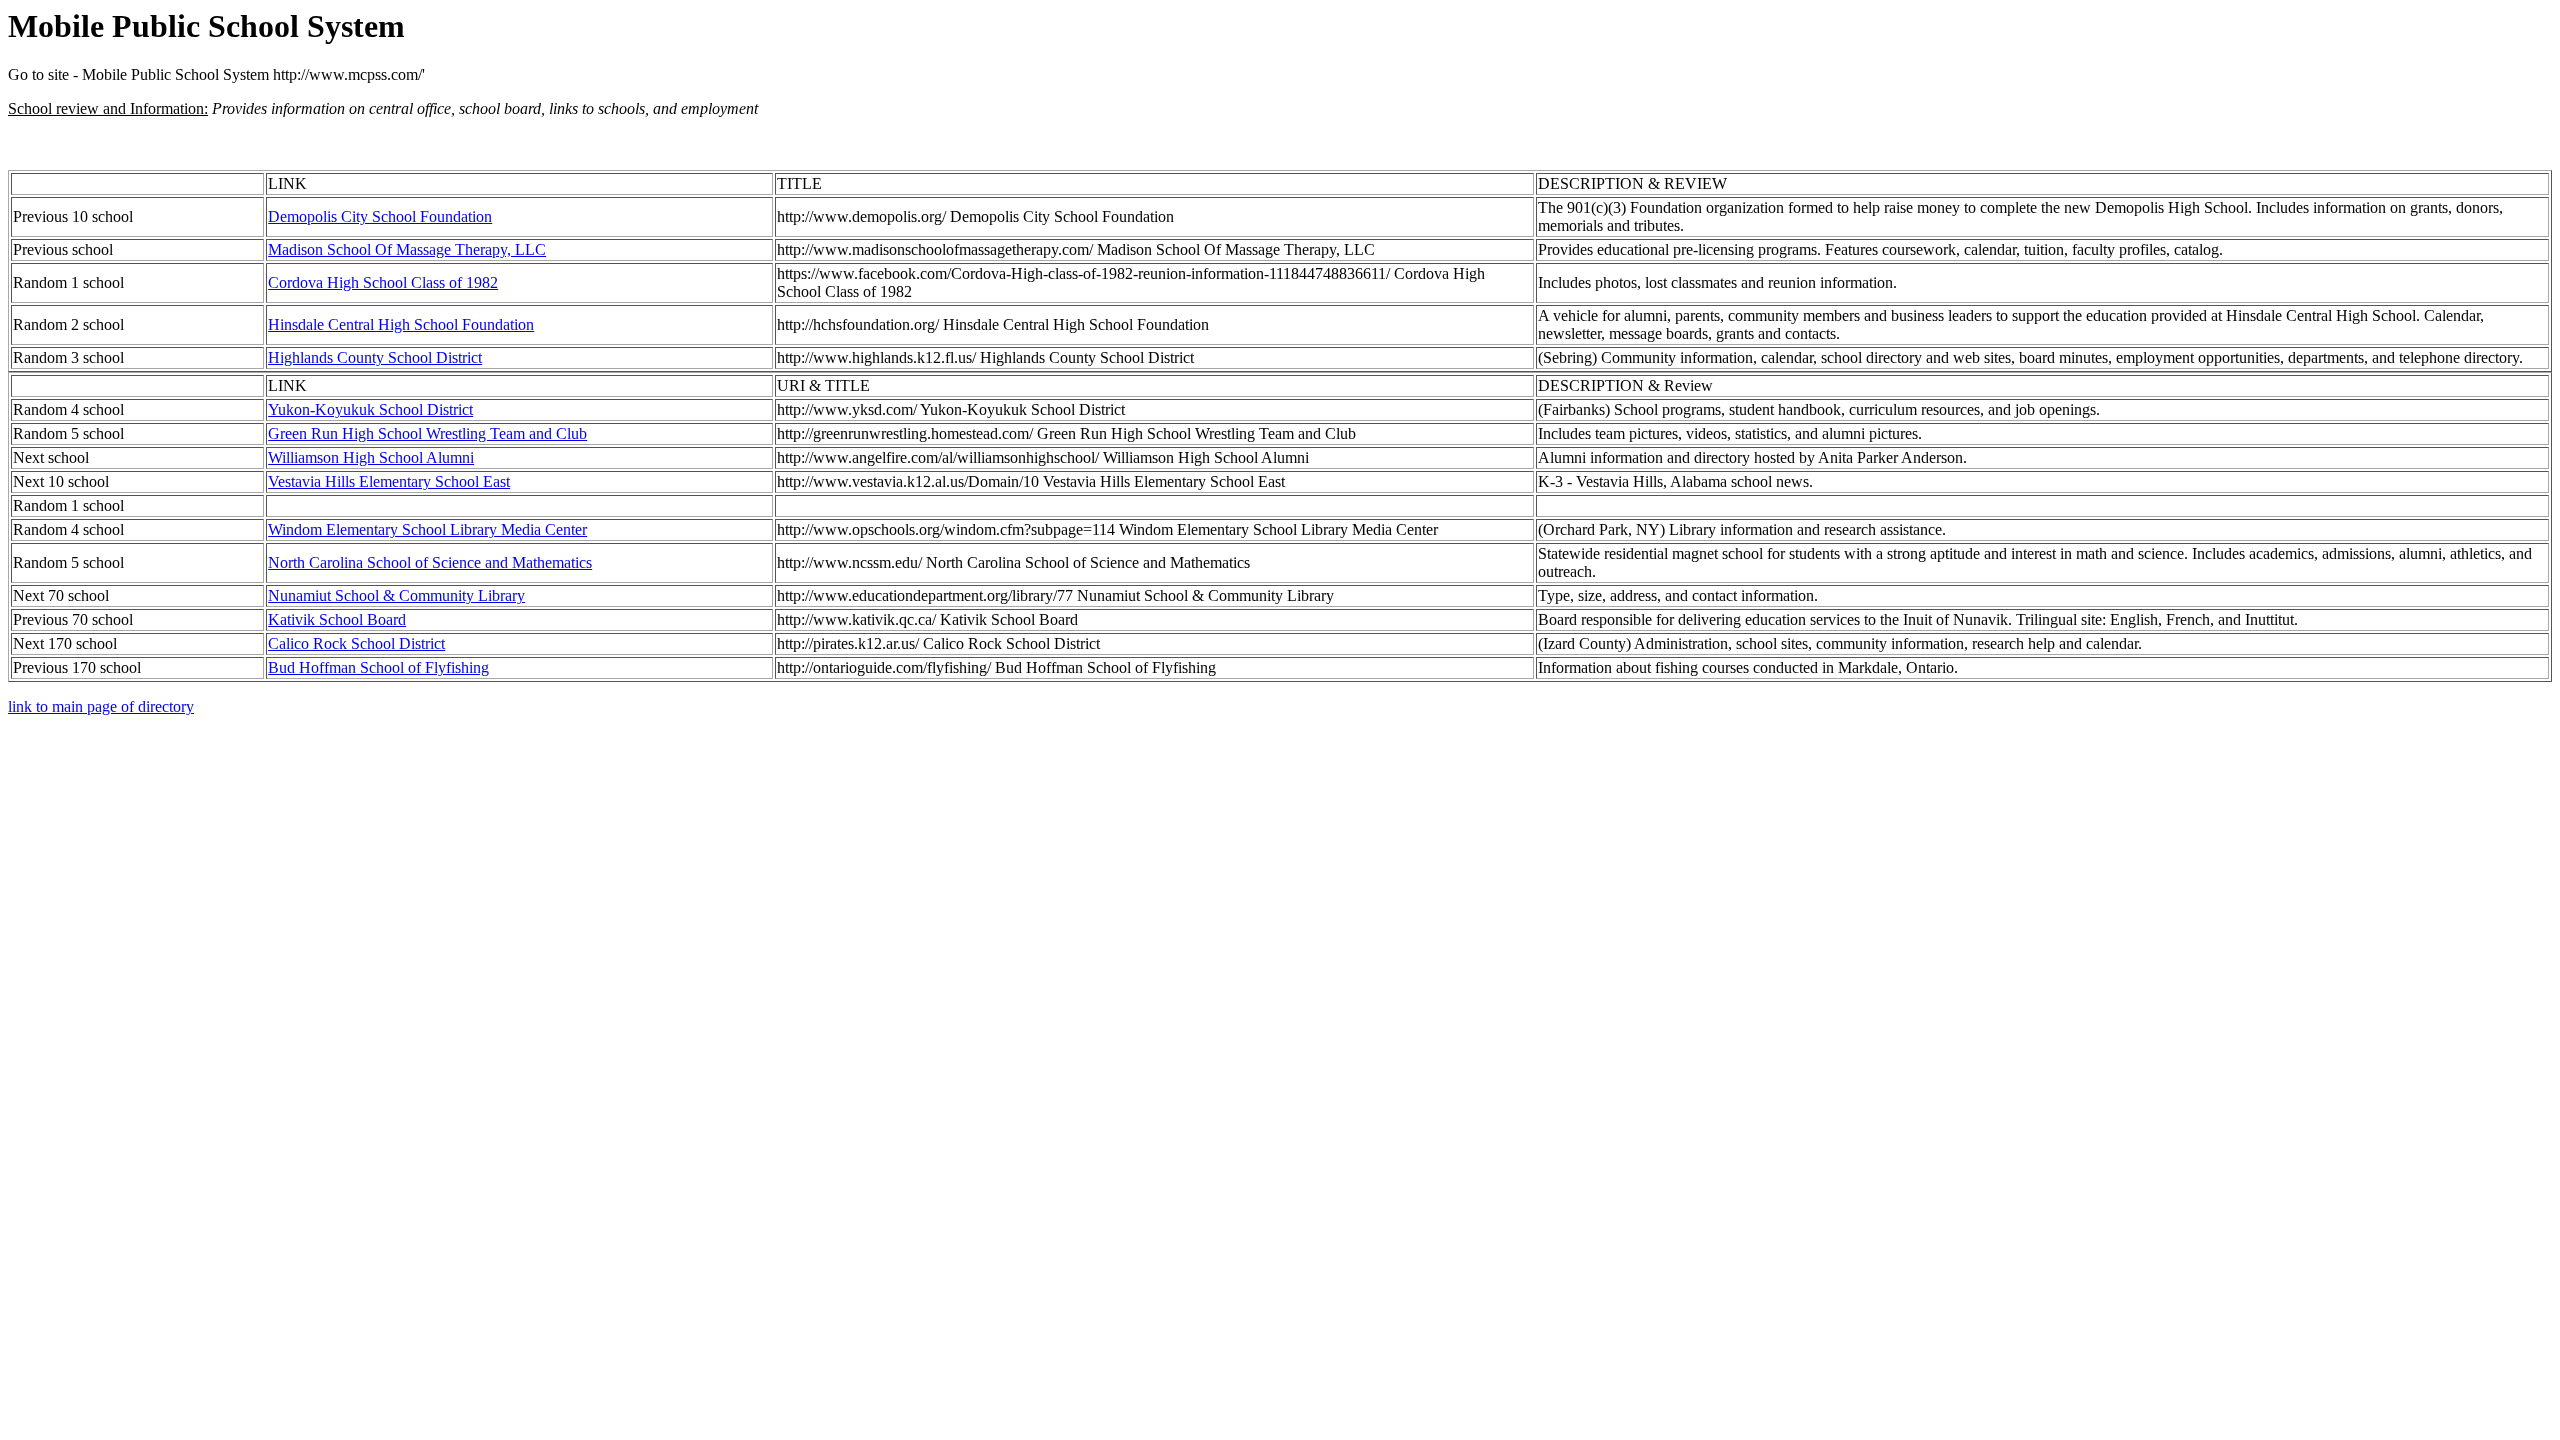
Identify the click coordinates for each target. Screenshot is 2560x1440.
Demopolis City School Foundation (380, 216)
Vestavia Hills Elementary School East (389, 481)
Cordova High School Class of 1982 (383, 282)
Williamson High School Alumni (371, 457)
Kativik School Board (337, 619)
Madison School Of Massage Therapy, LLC (407, 249)
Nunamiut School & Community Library (396, 595)
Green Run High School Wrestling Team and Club (427, 433)
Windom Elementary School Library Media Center (427, 529)
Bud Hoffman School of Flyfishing (378, 667)
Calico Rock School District (356, 643)
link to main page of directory (101, 706)
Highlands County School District (375, 357)
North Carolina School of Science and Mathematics (430, 562)
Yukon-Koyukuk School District (370, 409)
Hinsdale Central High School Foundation (401, 324)
